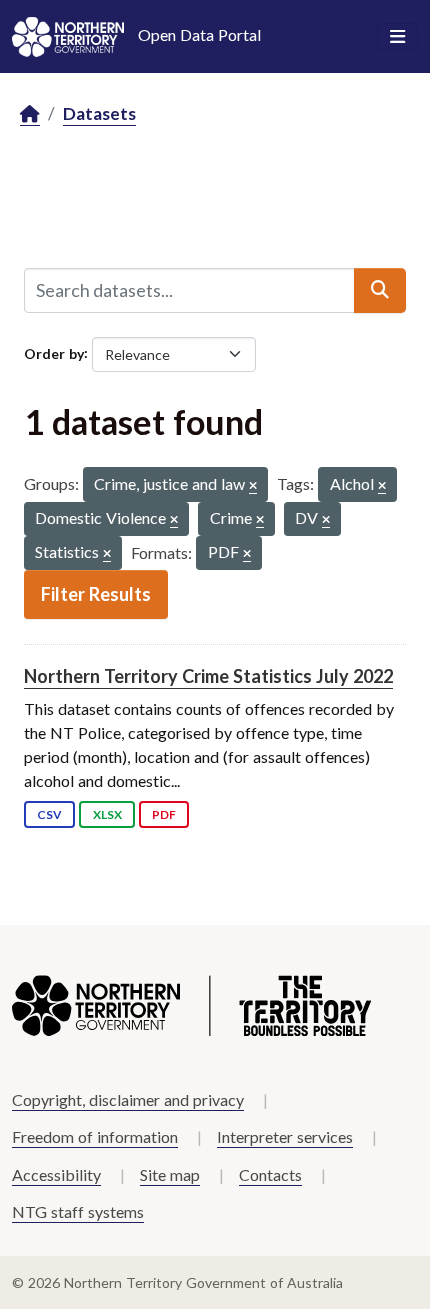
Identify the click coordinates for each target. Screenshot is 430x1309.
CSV (49, 814)
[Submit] (380, 290)
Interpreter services (285, 1136)
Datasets (99, 113)
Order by (54, 352)
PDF (164, 814)
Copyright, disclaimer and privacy (128, 1099)
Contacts (270, 1174)
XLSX (107, 814)
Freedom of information (95, 1136)
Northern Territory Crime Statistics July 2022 (208, 676)
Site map (170, 1174)
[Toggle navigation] (397, 37)
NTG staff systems (78, 1211)
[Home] (30, 114)
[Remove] (253, 486)
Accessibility (56, 1174)
